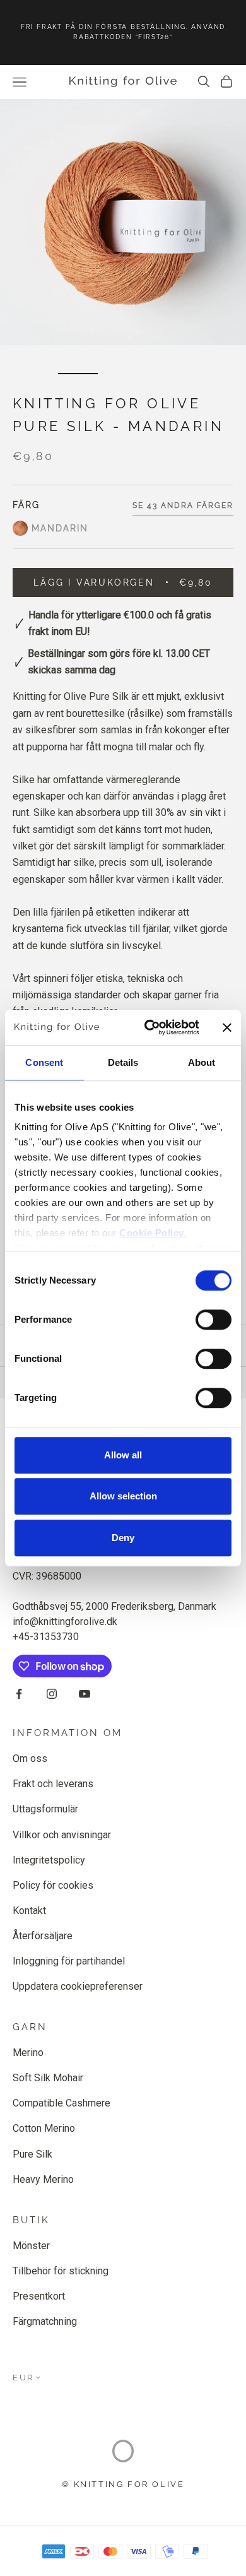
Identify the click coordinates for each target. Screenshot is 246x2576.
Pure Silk (32, 2154)
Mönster (31, 2246)
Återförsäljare (43, 1936)
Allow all (123, 1455)
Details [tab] (123, 1062)
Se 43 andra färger (183, 505)
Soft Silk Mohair (48, 2078)
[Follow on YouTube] (85, 1694)
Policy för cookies (53, 1885)
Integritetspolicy (49, 1860)
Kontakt (29, 1911)
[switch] (214, 1320)
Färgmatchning (45, 2321)
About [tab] (202, 1062)
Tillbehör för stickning (61, 2271)
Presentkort (39, 2296)
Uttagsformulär (45, 1809)
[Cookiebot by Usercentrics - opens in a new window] (149, 1027)
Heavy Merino (43, 2179)
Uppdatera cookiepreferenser (78, 1986)
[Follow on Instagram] (52, 1694)
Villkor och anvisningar (62, 1835)
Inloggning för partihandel (69, 1961)
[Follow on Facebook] (19, 1694)
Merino (28, 2053)
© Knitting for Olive (123, 2484)
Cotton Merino (44, 2128)
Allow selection (123, 1496)
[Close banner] (227, 1027)
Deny (123, 1538)
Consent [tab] (44, 1062)
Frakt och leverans (53, 1784)
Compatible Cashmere (61, 2103)
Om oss (30, 1758)
